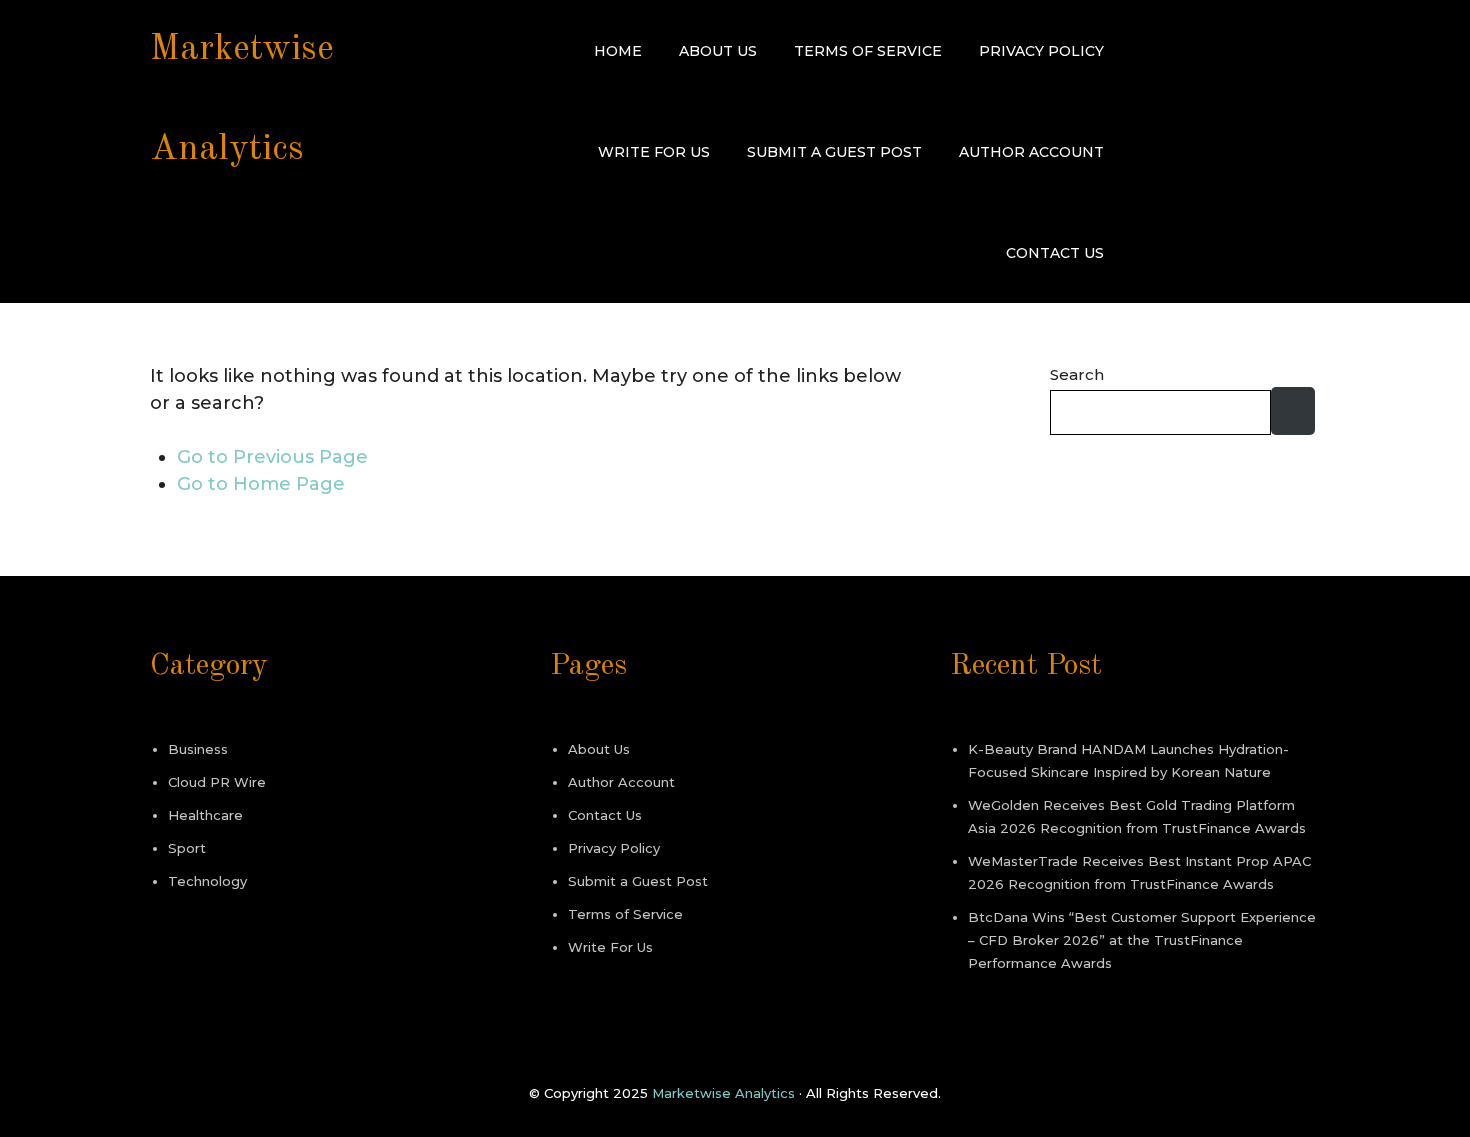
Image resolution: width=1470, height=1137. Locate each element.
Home (618, 51)
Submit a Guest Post (834, 152)
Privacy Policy (1041, 51)
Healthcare (205, 815)
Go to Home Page (261, 484)
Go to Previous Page (272, 457)
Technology (207, 881)
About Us (718, 51)
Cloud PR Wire (217, 782)
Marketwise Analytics (723, 1093)
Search (1077, 374)
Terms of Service (868, 51)
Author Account (1031, 152)
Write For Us (654, 152)
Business (198, 749)
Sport (187, 848)
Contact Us (1055, 253)
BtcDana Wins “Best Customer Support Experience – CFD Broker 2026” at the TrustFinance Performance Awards (1142, 940)
